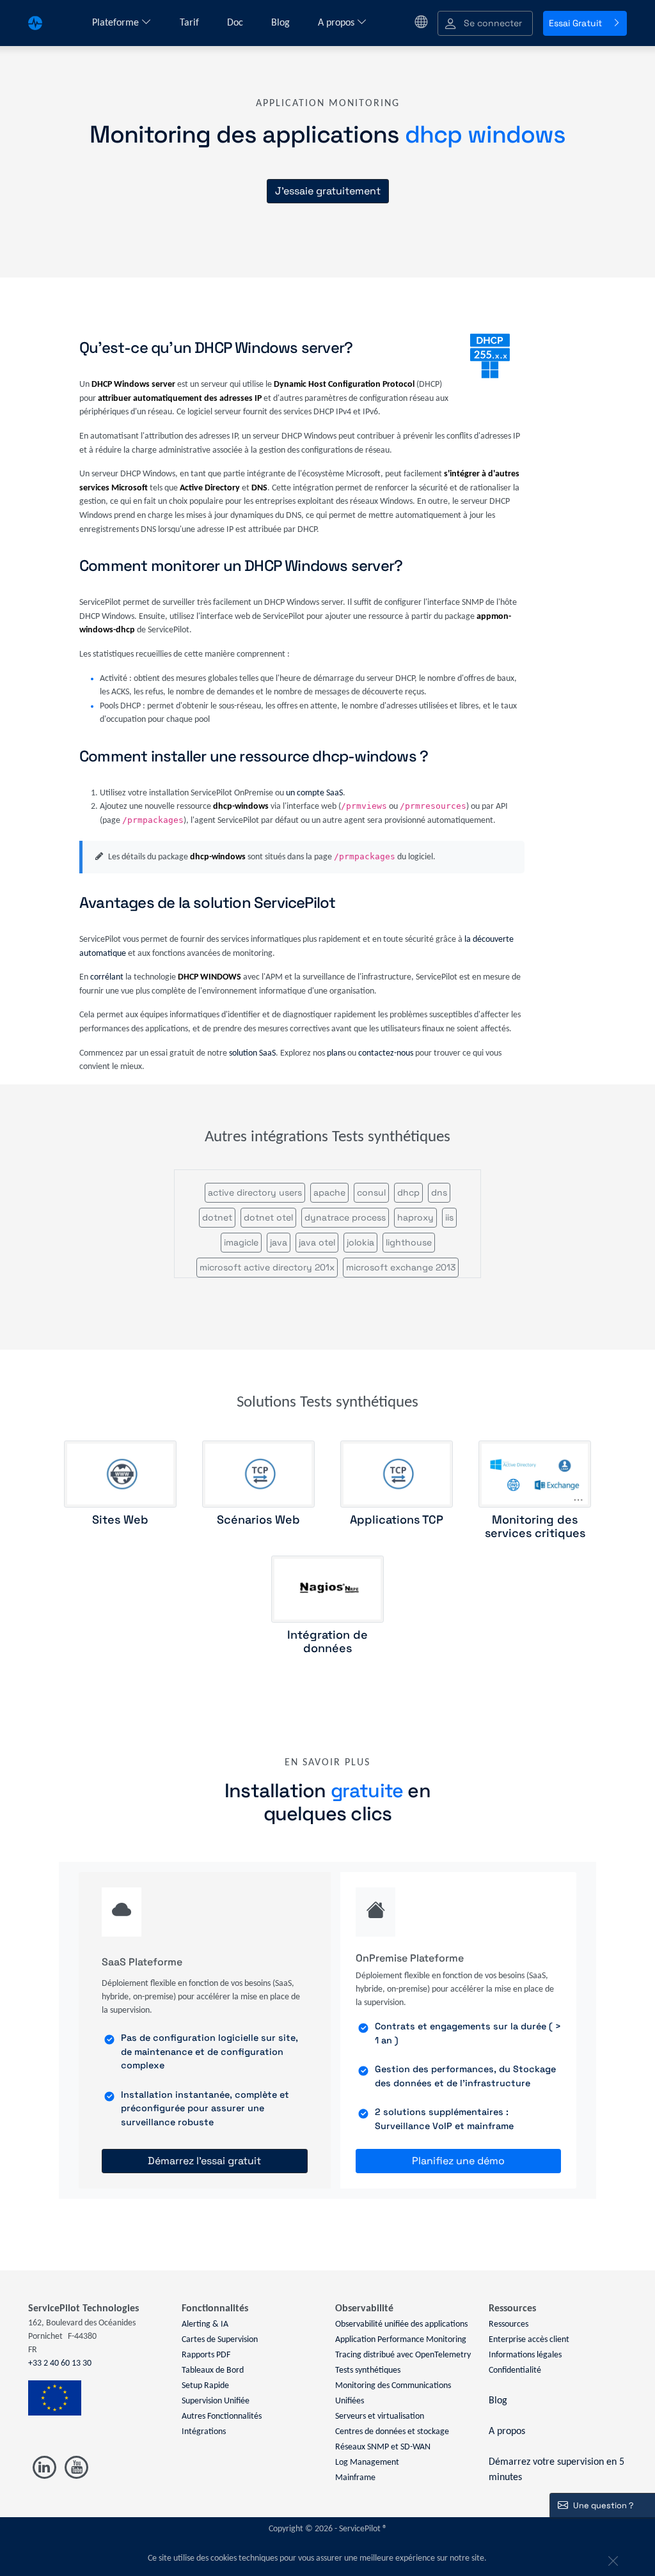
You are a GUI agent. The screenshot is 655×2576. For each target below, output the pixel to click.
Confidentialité (515, 2370)
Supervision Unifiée (216, 2401)
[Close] (612, 2559)
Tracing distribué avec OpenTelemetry (403, 2355)
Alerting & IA (205, 2324)
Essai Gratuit (575, 23)
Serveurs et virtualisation (380, 2416)
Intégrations (204, 2432)
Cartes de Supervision (220, 2340)
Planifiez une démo (458, 2161)
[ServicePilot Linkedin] (44, 2468)
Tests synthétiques (368, 2370)
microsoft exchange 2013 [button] (401, 1267)
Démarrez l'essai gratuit (204, 2161)
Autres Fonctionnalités (222, 2416)
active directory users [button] (255, 1192)
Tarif (191, 23)
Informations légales (525, 2355)
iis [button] (449, 1217)
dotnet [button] (217, 1217)
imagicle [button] (241, 1242)
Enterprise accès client (529, 2340)
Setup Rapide (205, 2386)
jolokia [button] (360, 1242)
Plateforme (117, 23)
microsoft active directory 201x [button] (267, 1267)
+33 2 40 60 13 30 (60, 2363)
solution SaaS (252, 1053)
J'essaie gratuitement (328, 191)
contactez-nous (386, 1053)
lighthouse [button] (409, 1242)
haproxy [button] (415, 1217)
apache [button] (329, 1192)
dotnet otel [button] (268, 1217)
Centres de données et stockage (392, 2432)
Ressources (509, 2324)
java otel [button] (317, 1242)
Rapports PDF (206, 2355)
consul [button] (371, 1192)
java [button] (279, 1242)
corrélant (107, 977)
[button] (485, 23)
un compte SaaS (314, 793)
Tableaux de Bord (213, 2370)
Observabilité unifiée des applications (401, 2324)
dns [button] (439, 1192)
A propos (337, 23)
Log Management (367, 2463)
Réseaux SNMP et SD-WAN (383, 2447)
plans (336, 1053)
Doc (236, 23)
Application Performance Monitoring (401, 2340)
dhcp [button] (408, 1192)
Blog (282, 23)
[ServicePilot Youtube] (76, 2468)
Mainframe (355, 2478)
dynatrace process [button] (345, 1217)
